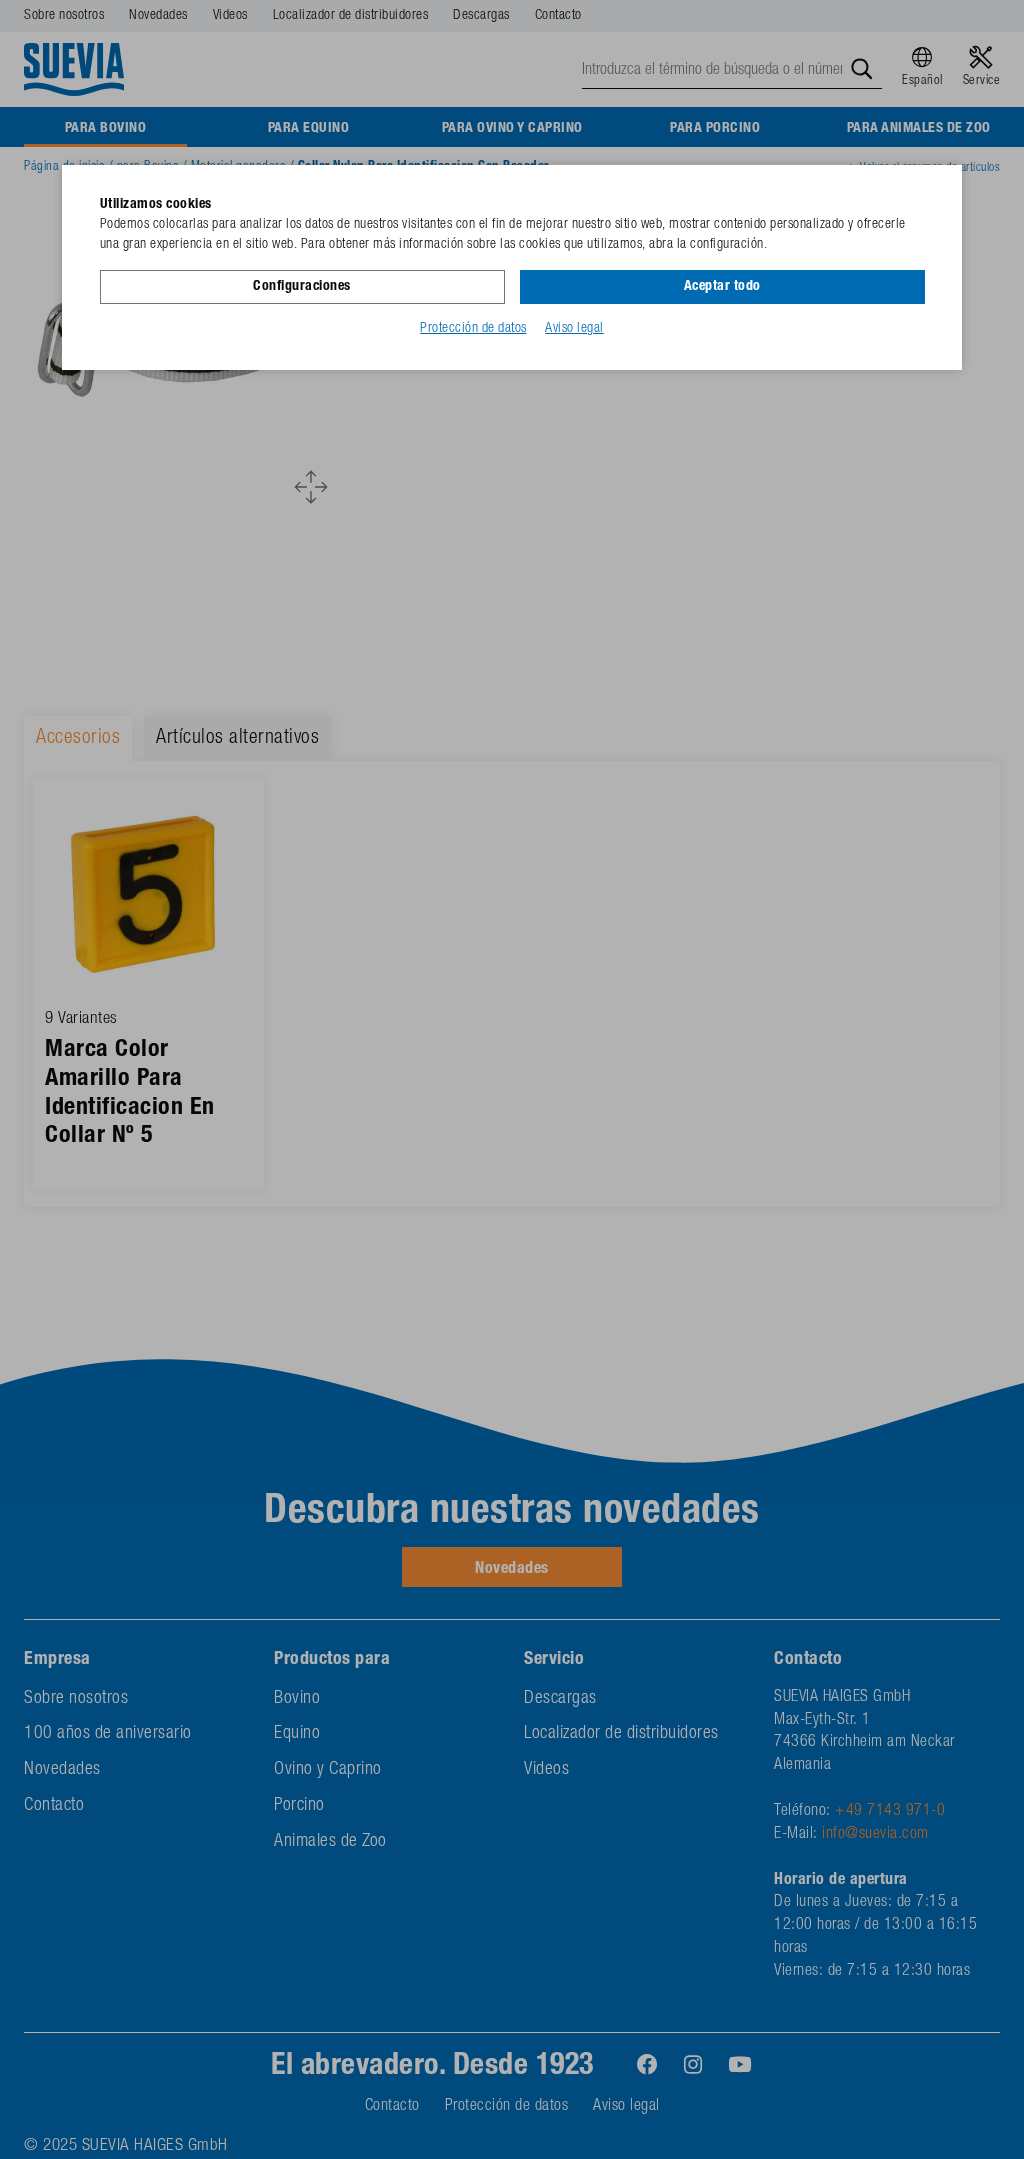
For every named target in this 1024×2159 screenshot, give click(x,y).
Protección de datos (473, 329)
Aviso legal (574, 329)
